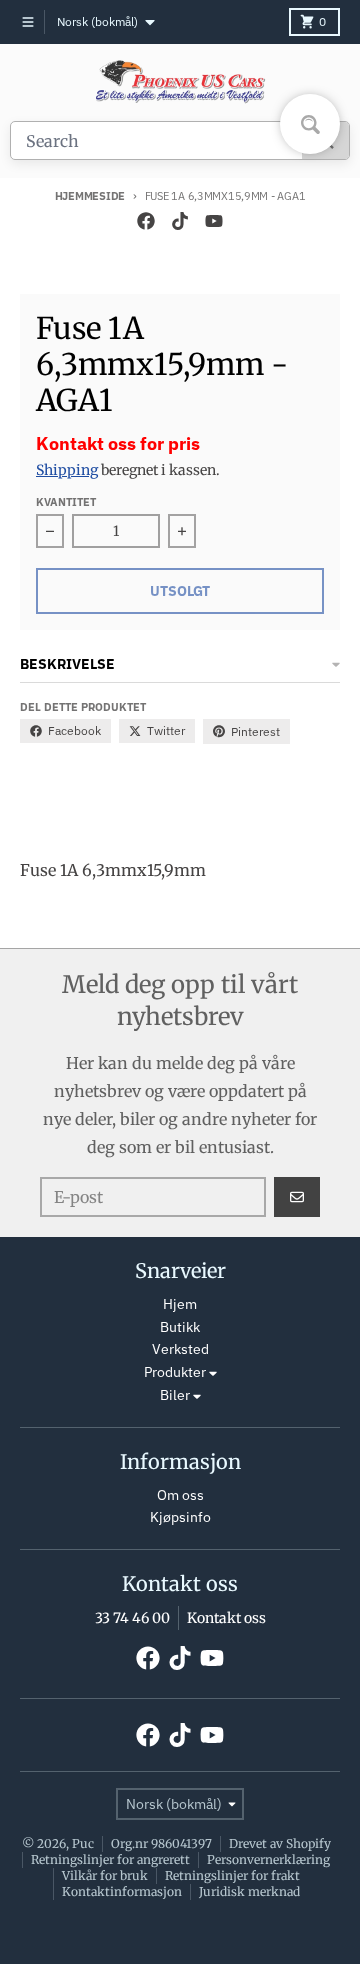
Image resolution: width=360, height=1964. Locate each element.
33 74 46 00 (132, 1618)
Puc (83, 1843)
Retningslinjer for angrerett (110, 1859)
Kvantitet (66, 502)
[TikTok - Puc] (180, 221)
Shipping (67, 470)
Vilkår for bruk (105, 1875)
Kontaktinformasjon (122, 1891)
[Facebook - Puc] (146, 221)
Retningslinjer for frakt (232, 1875)
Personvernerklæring (268, 1859)
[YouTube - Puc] (214, 221)
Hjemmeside (90, 196)
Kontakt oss (226, 1618)
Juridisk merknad (249, 1891)
